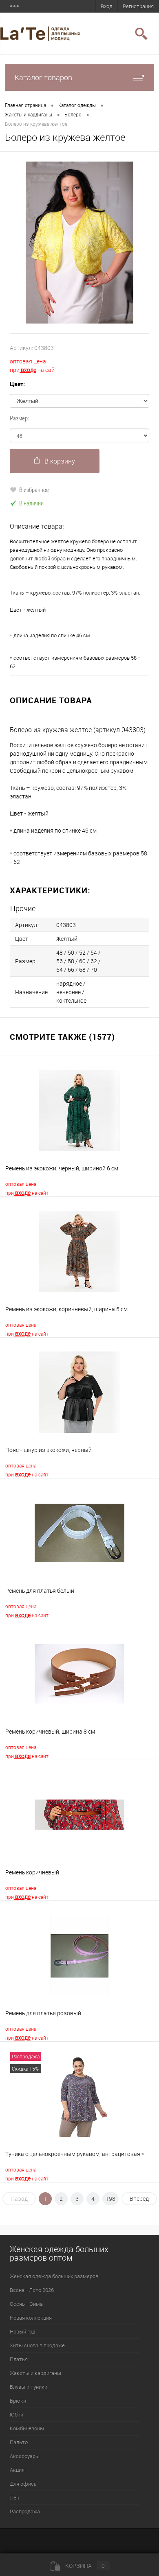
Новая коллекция (31, 2318)
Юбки (17, 2414)
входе (28, 370)
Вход (107, 6)
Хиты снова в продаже (37, 2345)
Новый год (23, 2331)
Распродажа (25, 2511)
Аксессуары (25, 2456)
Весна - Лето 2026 (32, 2290)
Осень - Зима (26, 2304)
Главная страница (25, 105)
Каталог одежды (77, 105)
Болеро (73, 114)
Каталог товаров (43, 77)
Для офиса (23, 2484)
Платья (19, 2359)
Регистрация (138, 6)
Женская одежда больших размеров (54, 2276)
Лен (14, 2497)
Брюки (18, 2401)
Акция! (18, 2470)
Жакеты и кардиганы (29, 114)
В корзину (60, 461)
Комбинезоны (27, 2428)
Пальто (19, 2442)
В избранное (34, 490)
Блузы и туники (29, 2387)
